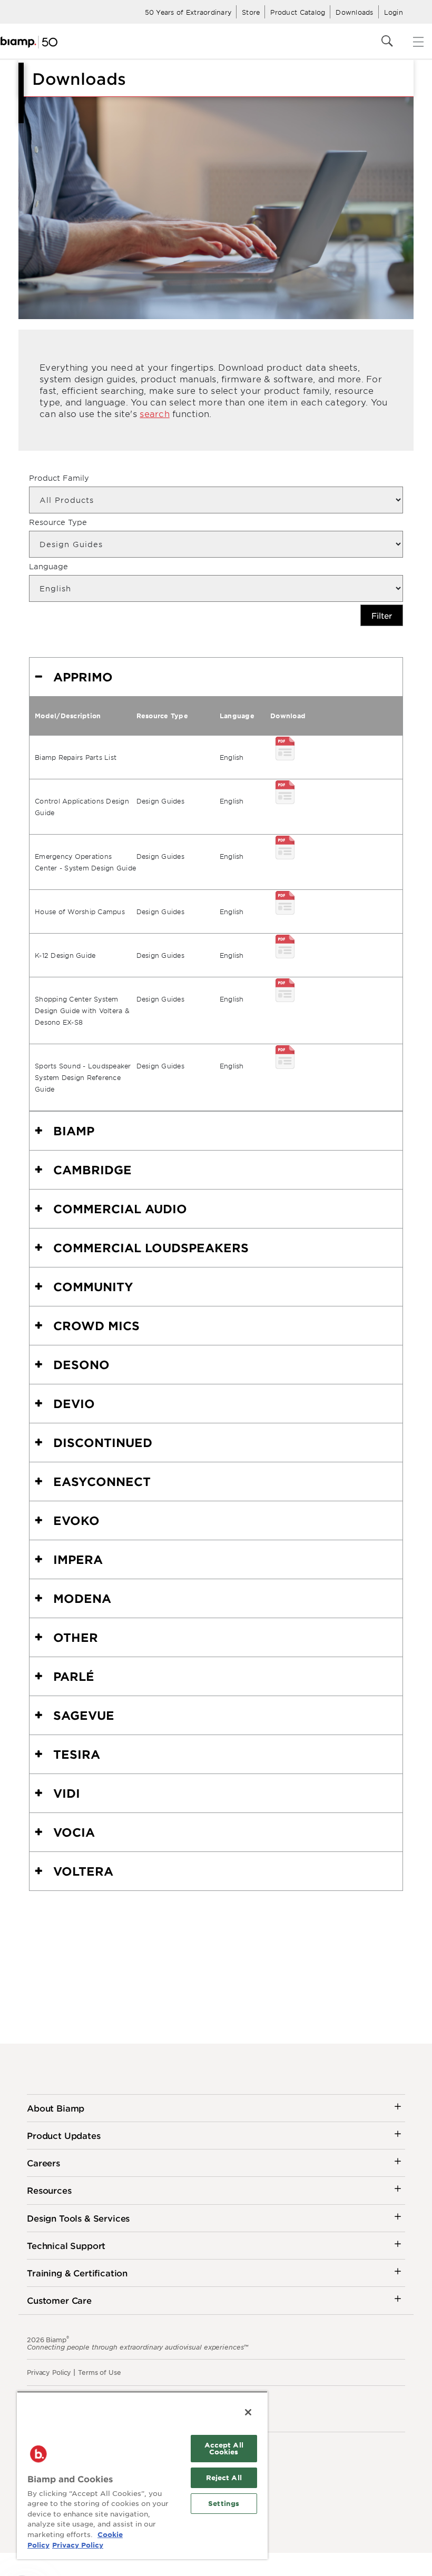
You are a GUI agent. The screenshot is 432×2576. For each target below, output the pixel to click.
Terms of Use (100, 2372)
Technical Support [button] (66, 2245)
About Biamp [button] (56, 2108)
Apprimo (83, 677)
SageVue (84, 1715)
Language (48, 566)
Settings (224, 2503)
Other (76, 1637)
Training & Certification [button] (77, 2273)
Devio (74, 1403)
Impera (78, 1559)
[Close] (248, 2412)
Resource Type (58, 522)
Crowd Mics (96, 1325)
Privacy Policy (49, 2372)
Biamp (74, 1131)
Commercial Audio (120, 1208)
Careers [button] (43, 2163)
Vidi (67, 1793)
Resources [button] (49, 2190)
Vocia (74, 1832)
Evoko (76, 1520)
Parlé (74, 1676)
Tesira (77, 1754)
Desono (81, 1364)
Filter (382, 615)
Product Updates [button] (64, 2135)
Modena (82, 1598)
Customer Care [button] (59, 2300)
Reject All (224, 2478)
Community (93, 1286)
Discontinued (103, 1442)
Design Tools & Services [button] (78, 2218)
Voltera (83, 1871)
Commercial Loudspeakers (151, 1247)
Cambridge (92, 1170)
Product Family (59, 478)
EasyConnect (102, 1481)
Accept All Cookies (224, 2448)
